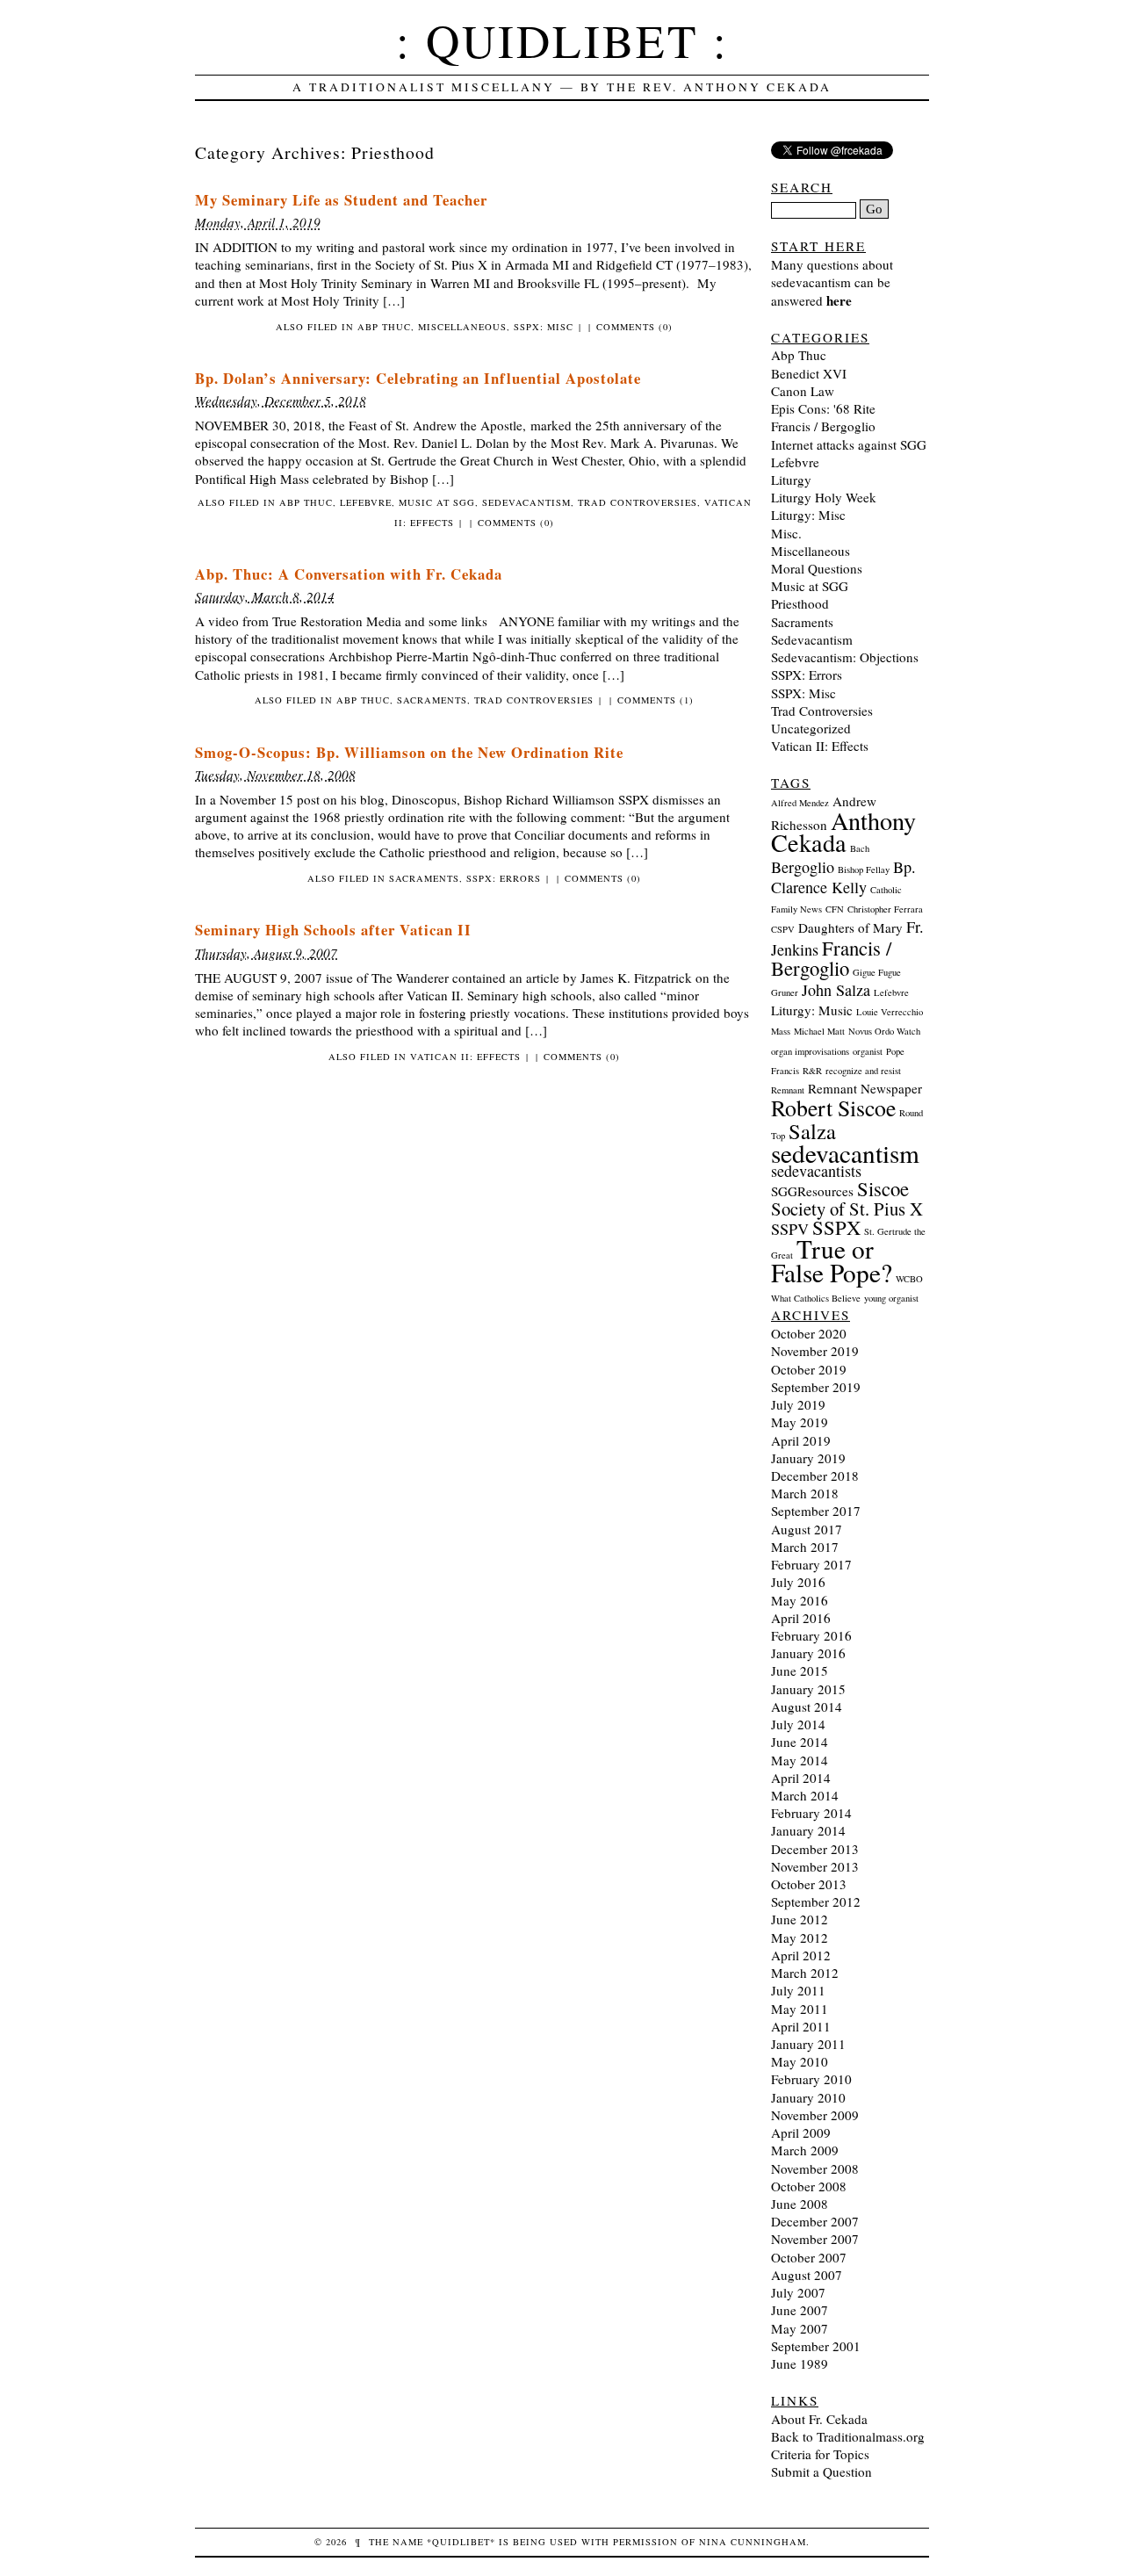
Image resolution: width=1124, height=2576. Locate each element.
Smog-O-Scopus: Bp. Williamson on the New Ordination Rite (409, 752)
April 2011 (801, 2026)
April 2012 (801, 1955)
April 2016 (801, 1618)
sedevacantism (845, 1153)
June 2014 (800, 1742)
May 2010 (800, 2061)
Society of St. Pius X (847, 1209)
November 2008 (815, 2168)
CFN (835, 909)
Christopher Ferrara (885, 909)
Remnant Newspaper (865, 1088)
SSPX (836, 1227)
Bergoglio (803, 867)
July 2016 (798, 1582)
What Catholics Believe (816, 1298)
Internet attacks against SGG (849, 444)
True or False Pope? (832, 1260)
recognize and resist (863, 1071)
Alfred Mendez (800, 803)
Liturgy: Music (812, 1010)
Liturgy (791, 480)
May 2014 (800, 1760)
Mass (781, 1031)
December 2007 (815, 2221)
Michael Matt (819, 1031)
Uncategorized (811, 728)
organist (868, 1051)
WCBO (909, 1279)
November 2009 (815, 2115)
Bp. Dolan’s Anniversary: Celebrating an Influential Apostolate (418, 378)
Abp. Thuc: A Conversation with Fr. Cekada (349, 574)
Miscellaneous (462, 327)
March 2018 (805, 1493)
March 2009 (805, 2150)
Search (802, 187)
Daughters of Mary (850, 927)
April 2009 (801, 2132)
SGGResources (812, 1191)
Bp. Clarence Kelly (843, 877)
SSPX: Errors (504, 878)
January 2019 (808, 1458)
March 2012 (805, 1973)
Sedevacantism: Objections (845, 657)
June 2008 (800, 2204)
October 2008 (809, 2186)
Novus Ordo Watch (884, 1031)
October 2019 (809, 1369)
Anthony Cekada (843, 831)
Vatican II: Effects (465, 1057)
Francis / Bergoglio (823, 426)
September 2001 (816, 2346)
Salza (812, 1131)
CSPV (783, 929)
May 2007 (800, 2328)
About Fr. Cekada (819, 2419)
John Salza (836, 990)
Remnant (788, 1090)
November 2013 (815, 1866)
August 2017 (807, 1529)
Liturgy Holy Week (824, 497)
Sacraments (432, 700)
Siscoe (883, 1188)
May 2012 (800, 1937)
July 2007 (798, 2292)
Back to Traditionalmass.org (848, 2436)
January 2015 (808, 1689)
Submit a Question (821, 2471)
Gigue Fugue (877, 972)
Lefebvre (366, 502)
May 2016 (800, 1600)
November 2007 (815, 2239)
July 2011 (798, 1990)
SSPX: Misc (544, 327)
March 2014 (805, 1795)
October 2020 (809, 1333)
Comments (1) (656, 700)
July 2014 (798, 1724)
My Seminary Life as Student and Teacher (341, 200)
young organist (891, 1298)
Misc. (786, 533)
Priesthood (800, 603)
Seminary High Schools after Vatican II (333, 930)
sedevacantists (816, 1171)
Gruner (785, 992)
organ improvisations (810, 1051)
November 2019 (815, 1351)
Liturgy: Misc (808, 515)
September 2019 (816, 1387)
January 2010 (808, 2097)
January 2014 (808, 1830)
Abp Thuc (384, 327)
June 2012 (800, 1919)
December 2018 (815, 1476)
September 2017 (816, 1511)
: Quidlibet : (562, 40)
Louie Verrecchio (890, 1012)
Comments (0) (634, 327)
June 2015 (800, 1670)
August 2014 (807, 1707)
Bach (860, 848)
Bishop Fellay (864, 869)
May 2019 (800, 1422)
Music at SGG (437, 502)
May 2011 (800, 2009)
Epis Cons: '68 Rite (823, 408)
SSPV (790, 1229)
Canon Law (803, 391)
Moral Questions (817, 568)
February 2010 (811, 2079)
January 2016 (808, 1653)
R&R (812, 1071)
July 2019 (798, 1404)
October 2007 (809, 2257)
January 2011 (808, 2044)
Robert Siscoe (833, 1108)
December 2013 (815, 1849)
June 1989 (800, 2363)
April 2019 (801, 1440)
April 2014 (801, 1778)
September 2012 (816, 1901)
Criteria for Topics (820, 2454)
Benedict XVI (809, 373)
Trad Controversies (638, 502)
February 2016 (811, 1635)
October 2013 (809, 1884)
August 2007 (807, 2275)
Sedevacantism (526, 502)
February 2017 (811, 1564)
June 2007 (800, 2310)
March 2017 (805, 1547)
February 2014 (811, 1813)
